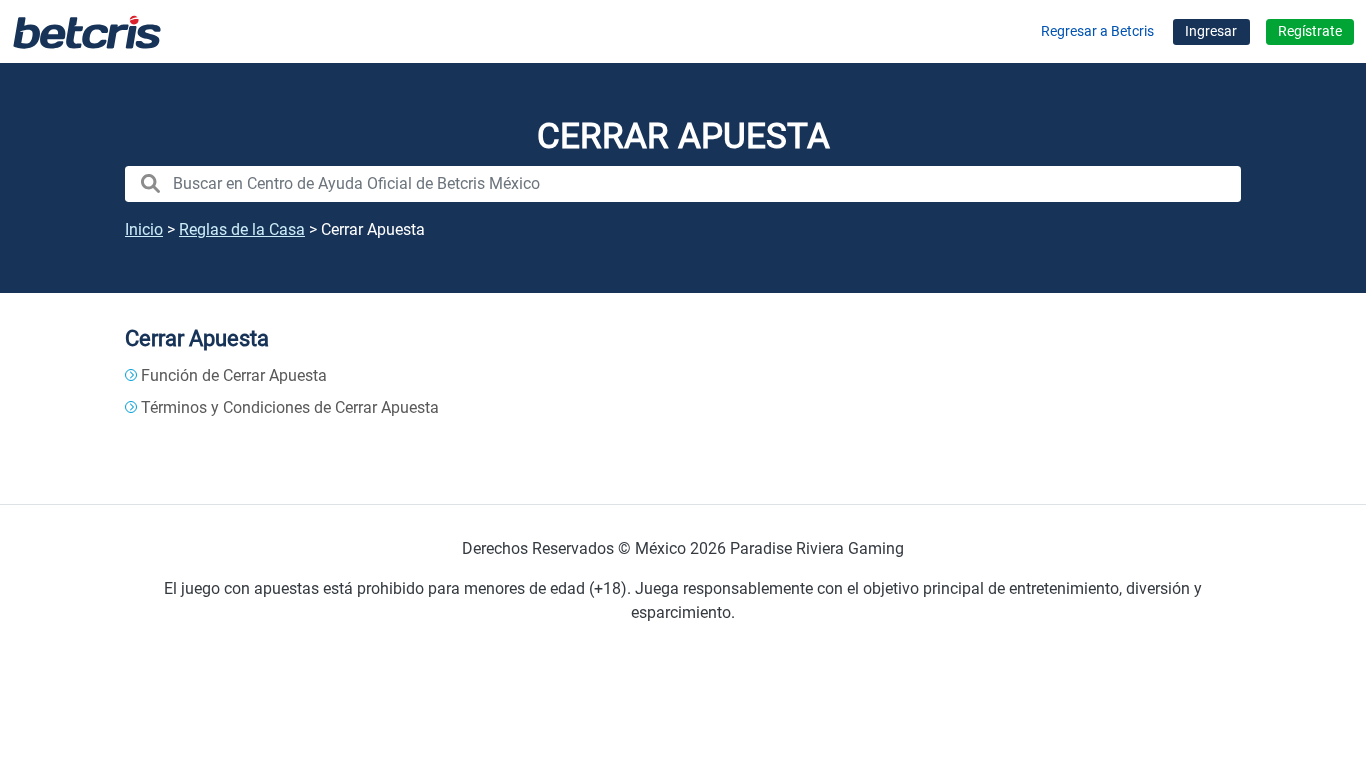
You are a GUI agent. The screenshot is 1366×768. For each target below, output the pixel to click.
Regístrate (1310, 31)
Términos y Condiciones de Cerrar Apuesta (290, 407)
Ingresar (1211, 31)
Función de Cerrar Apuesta (234, 375)
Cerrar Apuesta (197, 338)
